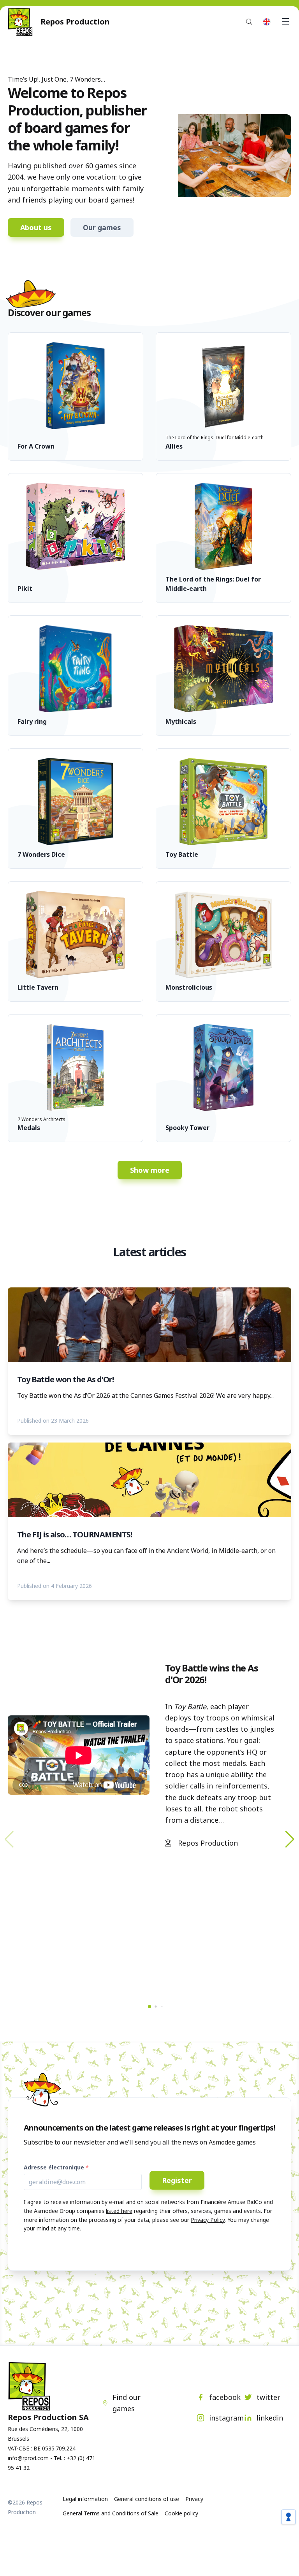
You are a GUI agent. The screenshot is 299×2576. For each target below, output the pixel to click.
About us (36, 227)
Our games (102, 227)
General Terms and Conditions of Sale (111, 2513)
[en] (267, 22)
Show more (150, 1170)
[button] (290, 1839)
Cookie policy (181, 2513)
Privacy (194, 2499)
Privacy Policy (208, 2220)
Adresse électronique (54, 2167)
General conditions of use (147, 2499)
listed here (119, 2211)
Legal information (85, 2499)
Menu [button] (285, 22)
